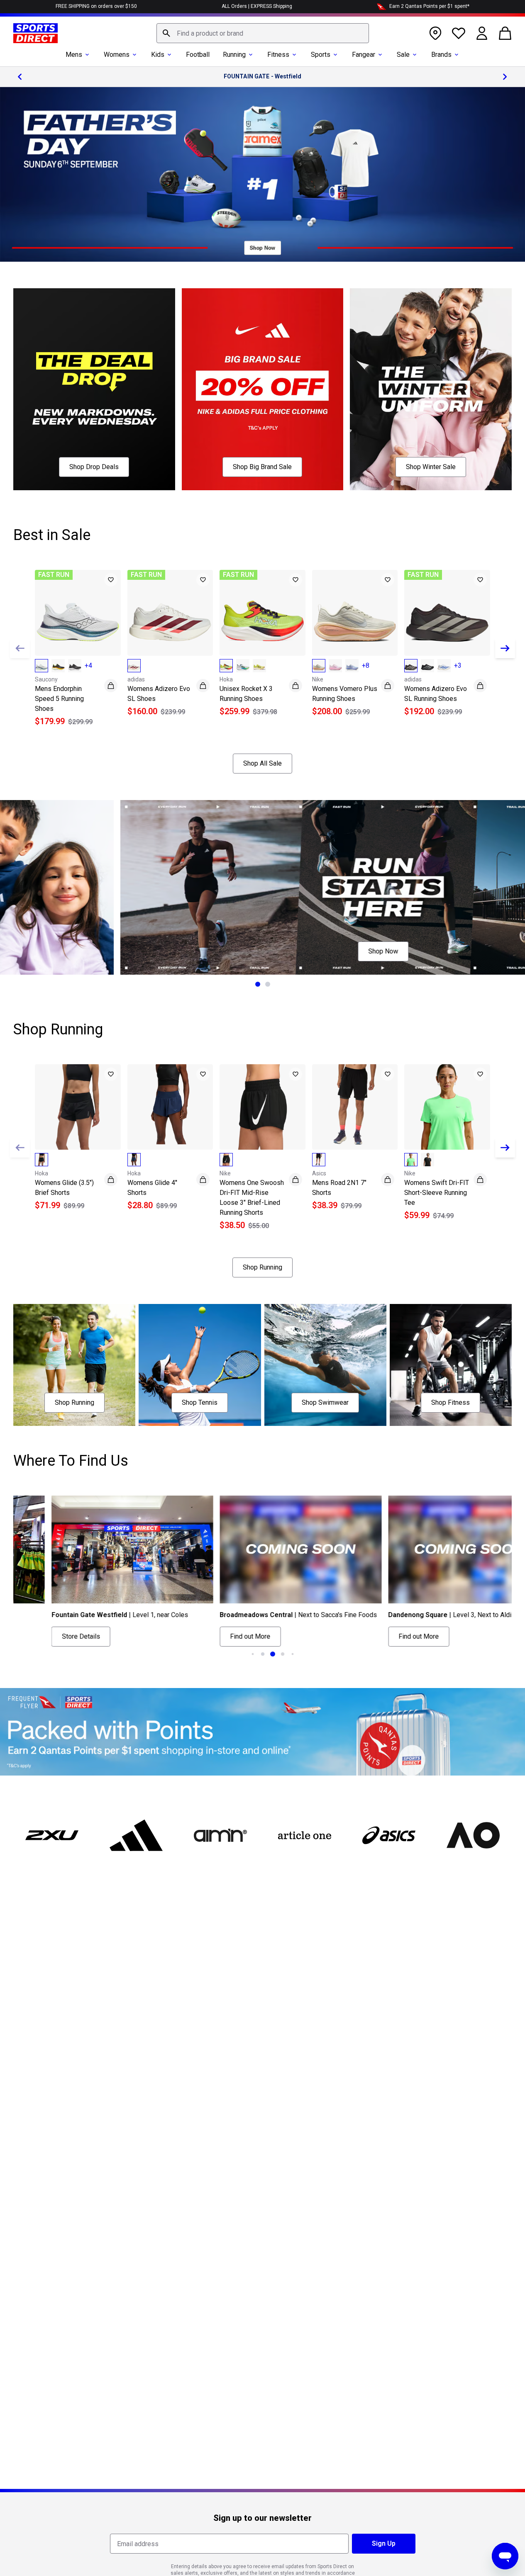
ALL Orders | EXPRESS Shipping (257, 6)
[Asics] (389, 1835)
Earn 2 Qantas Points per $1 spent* (429, 6)
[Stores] (435, 33)
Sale (403, 55)
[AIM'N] (221, 1835)
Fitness (278, 55)
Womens (117, 55)
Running (234, 55)
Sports (321, 55)
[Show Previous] (20, 648)
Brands (441, 55)
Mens (74, 55)
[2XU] (52, 1835)
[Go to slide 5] (293, 1654)
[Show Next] (505, 648)
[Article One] (304, 1835)
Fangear (364, 55)
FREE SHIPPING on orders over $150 (96, 6)
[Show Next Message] (505, 77)
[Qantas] (262, 1732)
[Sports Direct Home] (35, 33)
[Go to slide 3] (273, 1654)
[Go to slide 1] (258, 984)
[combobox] (263, 33)
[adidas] (136, 1835)
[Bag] (505, 33)
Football (198, 55)
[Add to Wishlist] (111, 580)
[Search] (166, 33)
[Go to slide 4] (283, 1654)
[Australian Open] (473, 1835)
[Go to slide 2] (268, 984)
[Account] (482, 33)
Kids (158, 55)
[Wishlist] (459, 33)
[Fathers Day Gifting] (262, 174)
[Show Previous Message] (20, 77)
